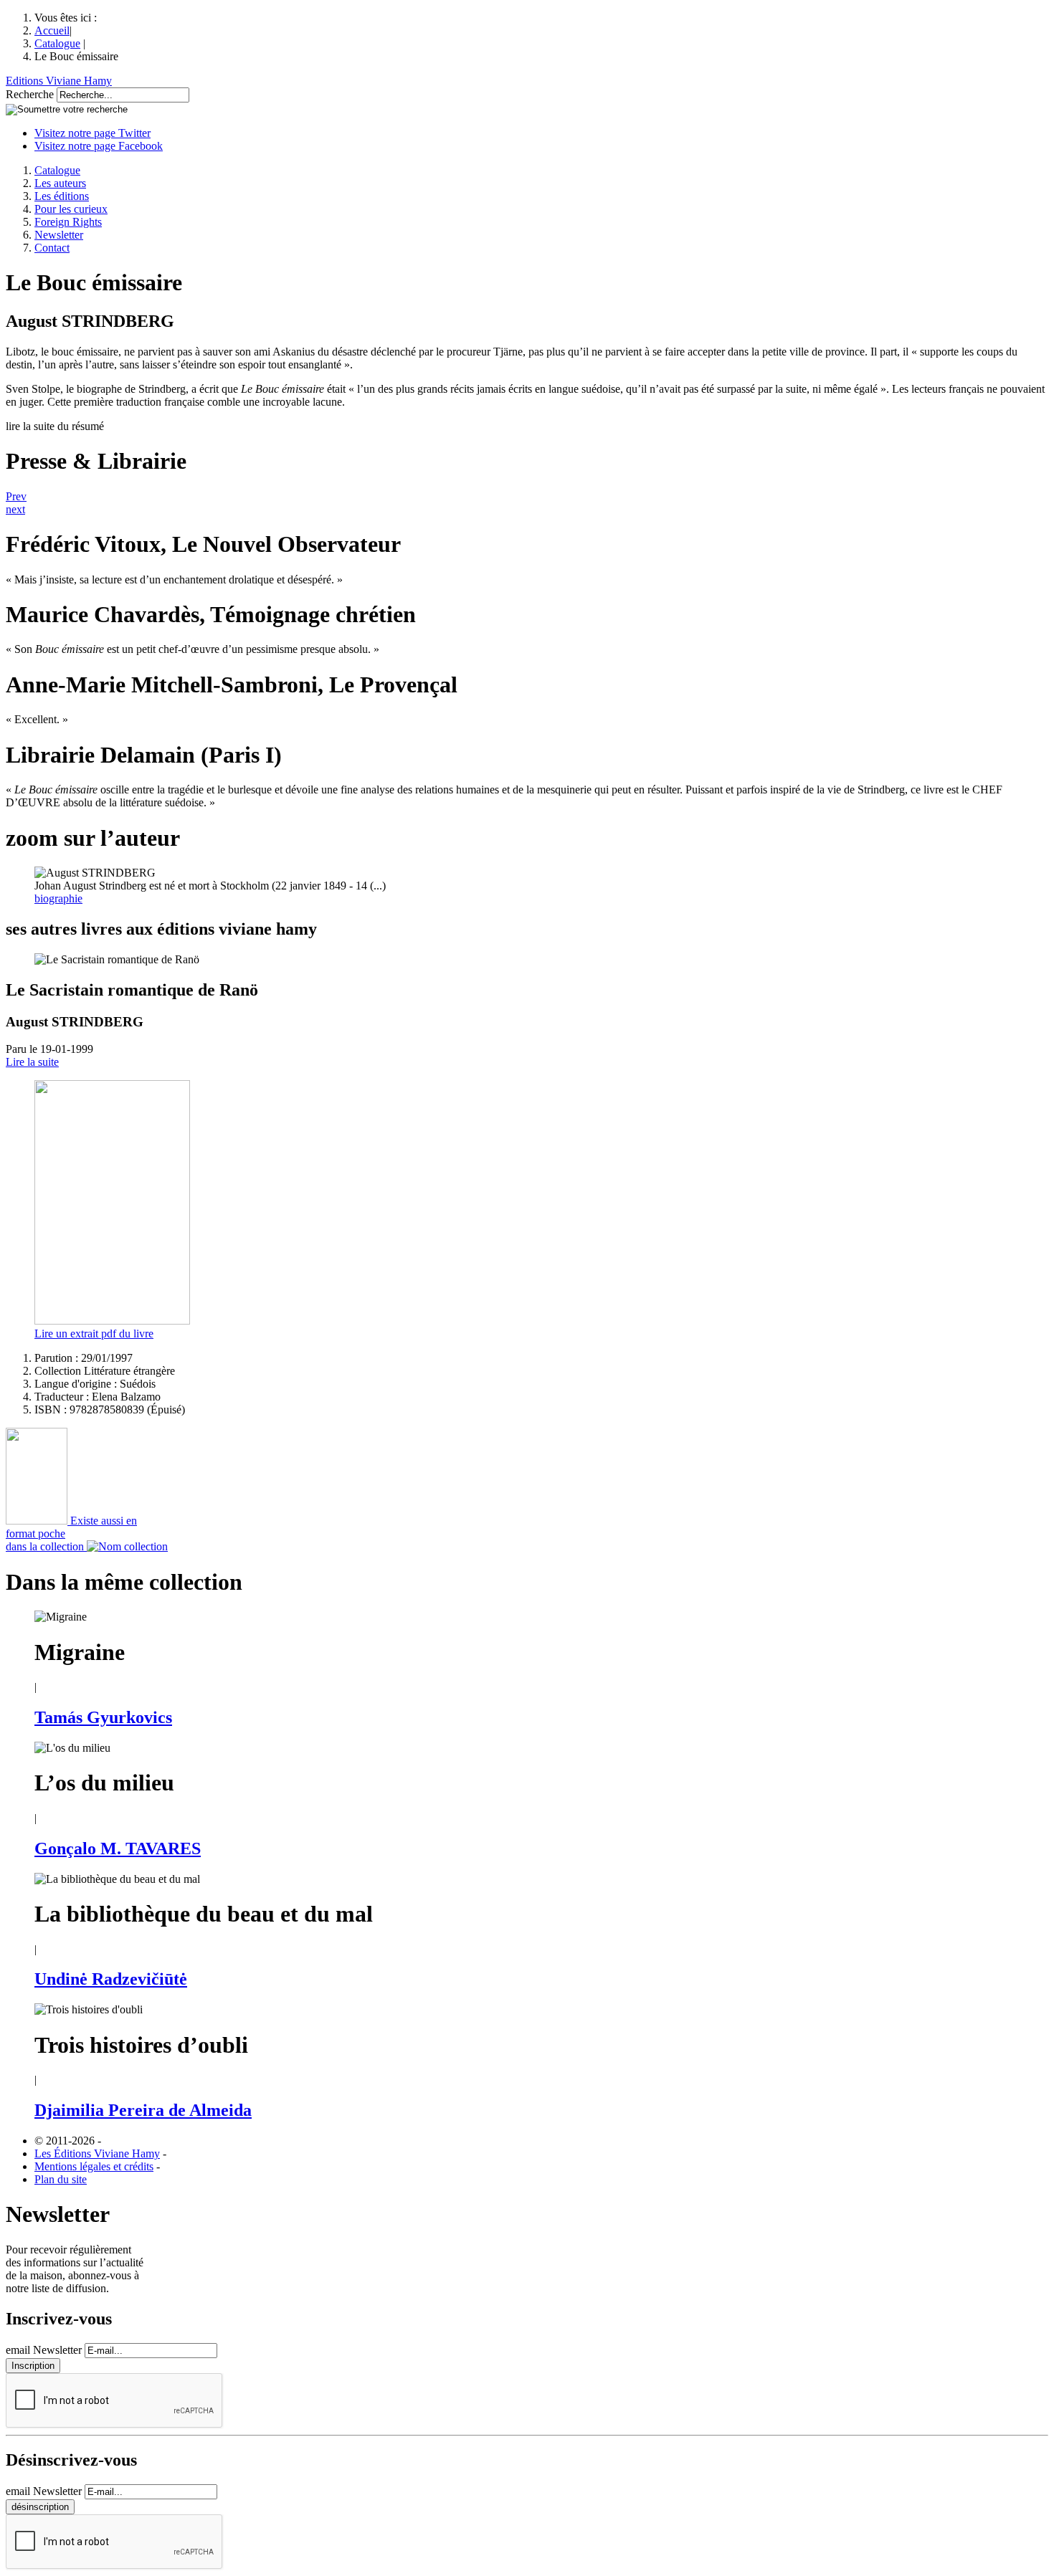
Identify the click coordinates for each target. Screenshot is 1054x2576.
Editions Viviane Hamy (59, 81)
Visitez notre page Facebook (99, 146)
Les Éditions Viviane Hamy (97, 2153)
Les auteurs (60, 183)
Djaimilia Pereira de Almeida (143, 2110)
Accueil (52, 30)
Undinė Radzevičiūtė (111, 1979)
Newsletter (59, 235)
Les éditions (62, 196)
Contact (52, 248)
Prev (16, 496)
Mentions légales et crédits (94, 2166)
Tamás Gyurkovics (103, 1717)
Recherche (30, 94)
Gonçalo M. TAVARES (118, 1848)
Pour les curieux (71, 209)
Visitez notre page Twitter (92, 133)
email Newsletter (44, 2350)
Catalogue (57, 43)
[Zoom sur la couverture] (112, 1321)
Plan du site (61, 2179)
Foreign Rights (68, 222)
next (15, 509)
